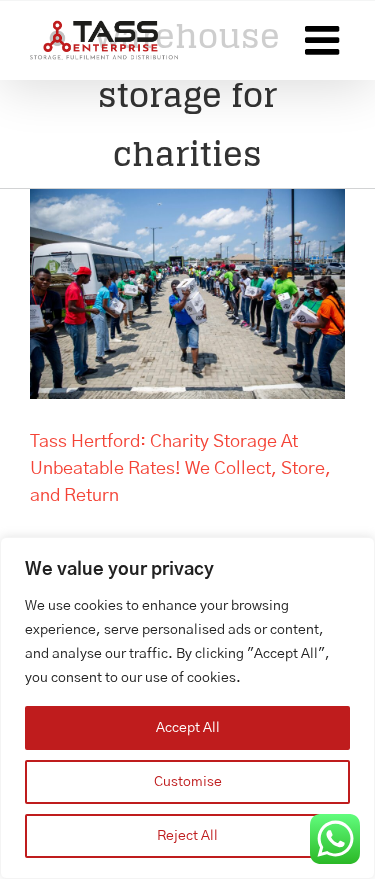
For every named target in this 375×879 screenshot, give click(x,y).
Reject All (187, 836)
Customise (188, 782)
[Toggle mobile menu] (325, 40)
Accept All (188, 728)
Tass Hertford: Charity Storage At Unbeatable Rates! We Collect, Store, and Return (180, 469)
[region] (187, 708)
